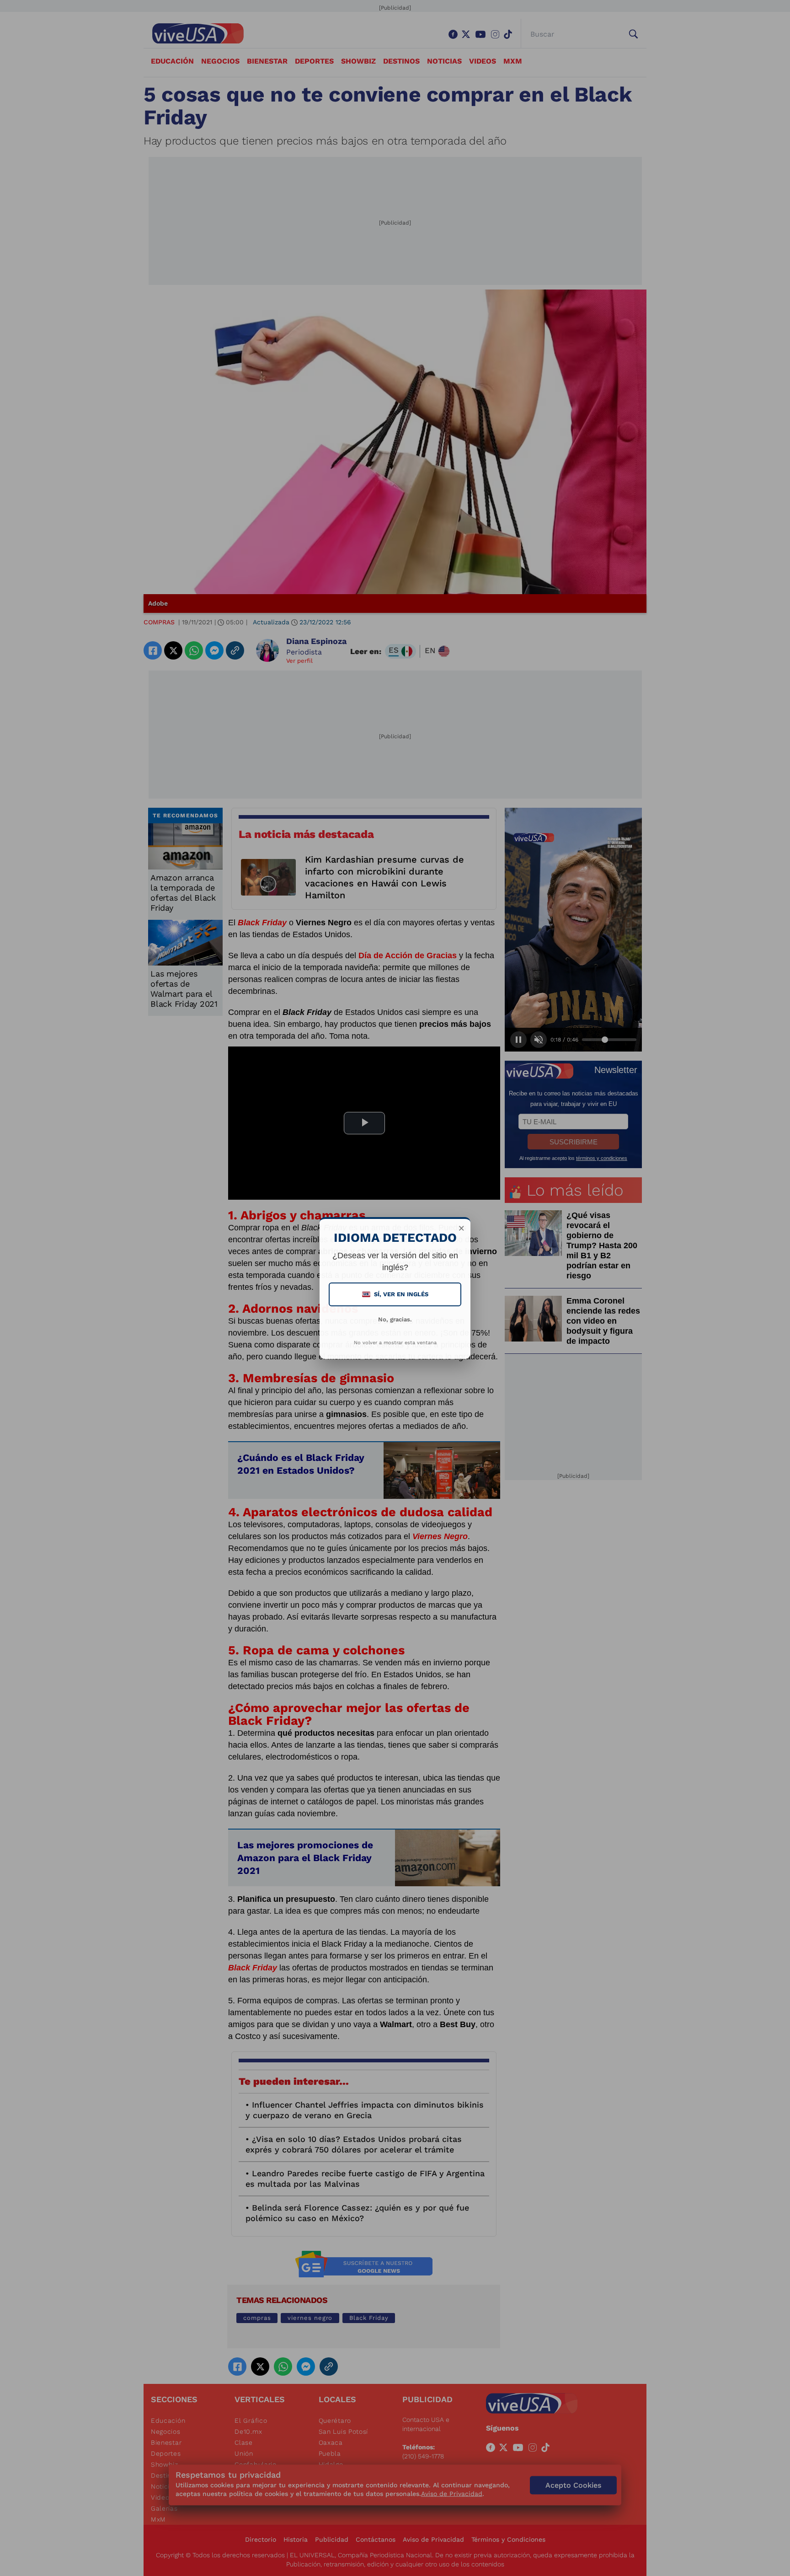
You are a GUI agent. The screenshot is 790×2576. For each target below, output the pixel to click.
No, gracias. (395, 1319)
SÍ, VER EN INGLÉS (396, 1294)
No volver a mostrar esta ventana (395, 1343)
